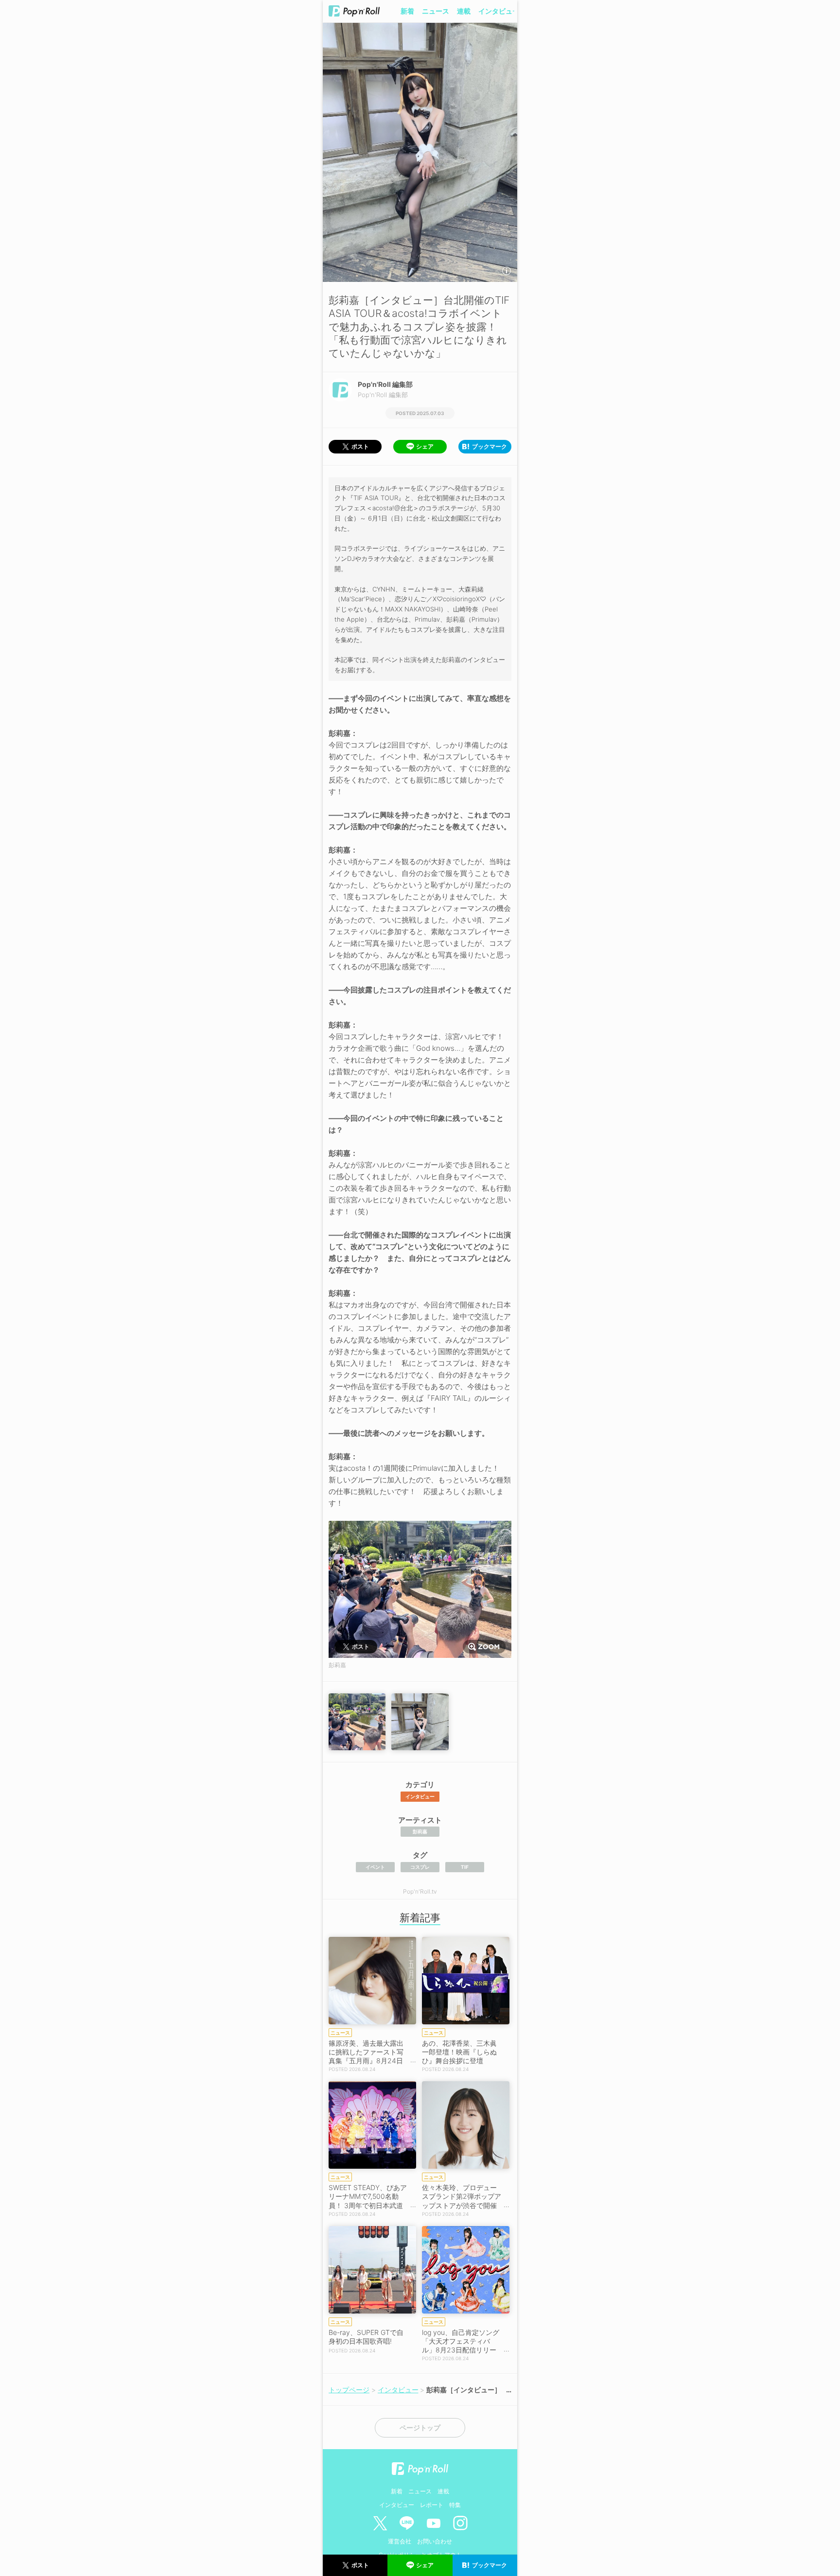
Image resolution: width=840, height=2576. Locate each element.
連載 (464, 11)
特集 (455, 2505)
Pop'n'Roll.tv (420, 1891)
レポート (432, 2505)
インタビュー (499, 11)
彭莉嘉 (420, 1831)
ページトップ (420, 2428)
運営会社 (400, 2541)
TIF (465, 1867)
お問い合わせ (435, 2541)
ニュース (436, 11)
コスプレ (420, 1867)
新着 (407, 11)
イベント (375, 1867)
